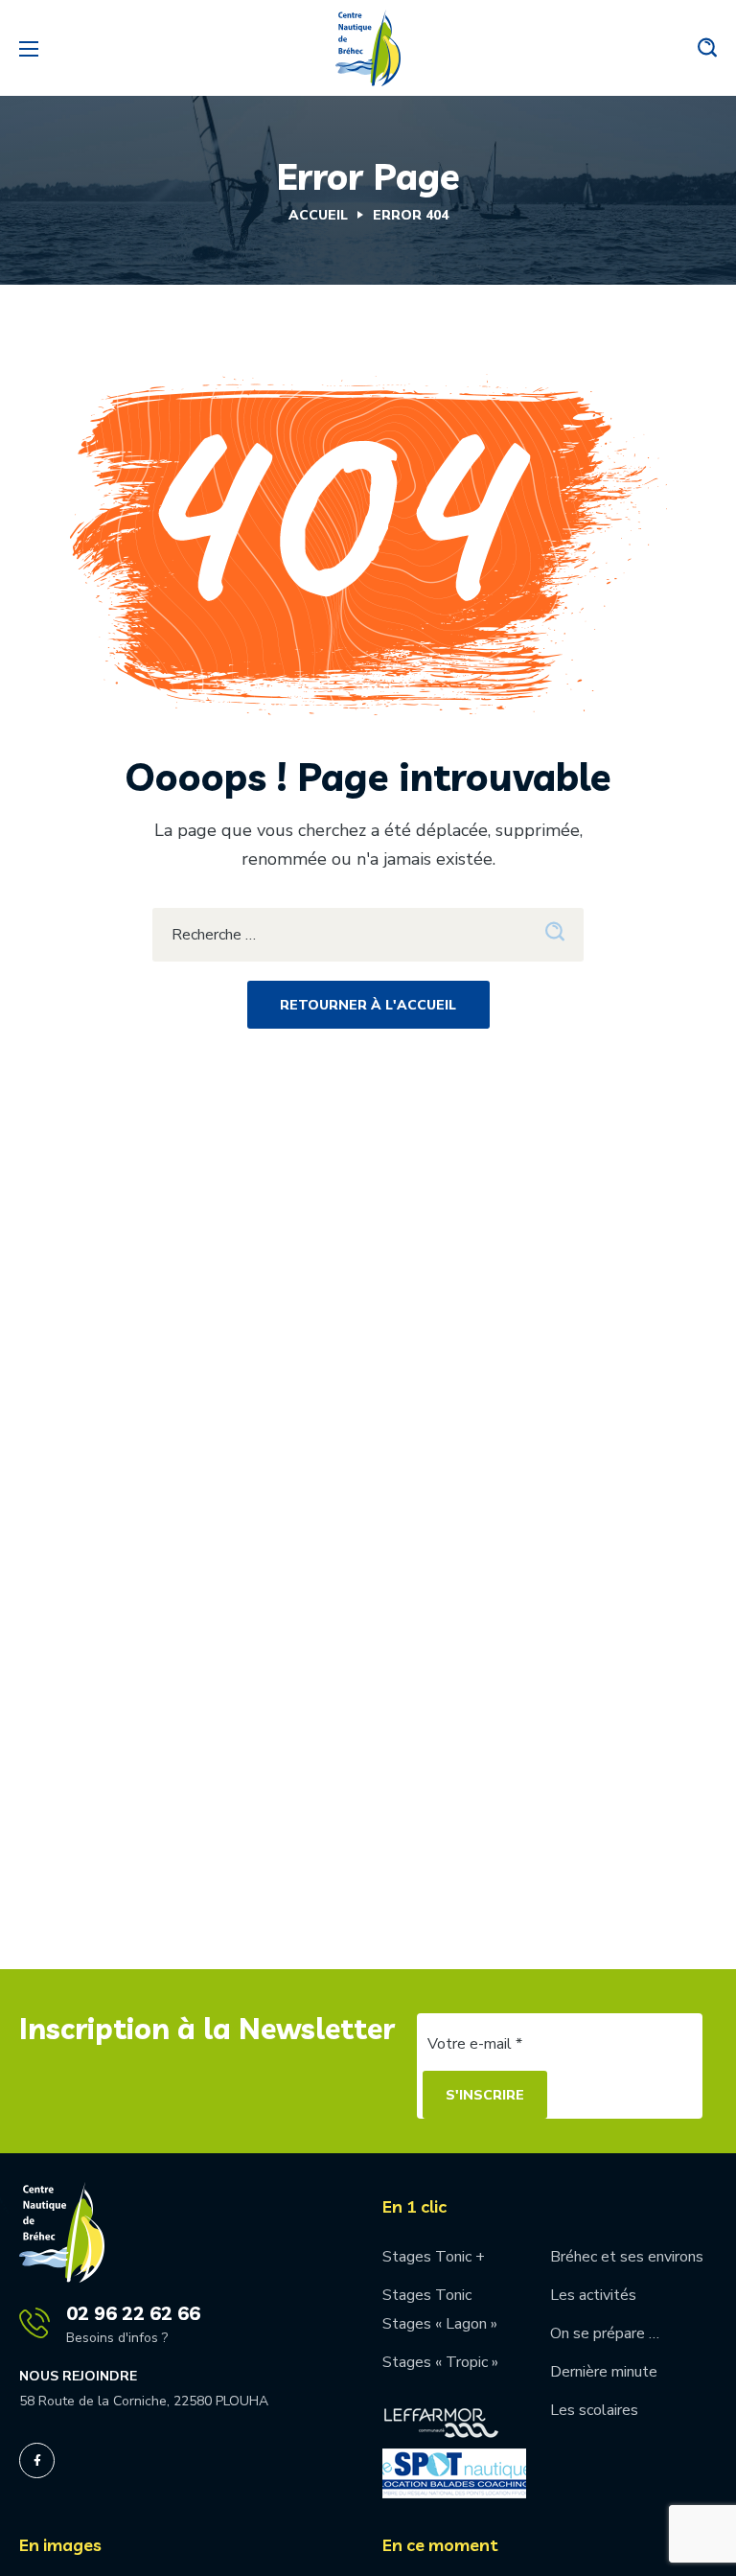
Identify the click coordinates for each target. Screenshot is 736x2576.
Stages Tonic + (434, 2257)
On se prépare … (605, 2333)
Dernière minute (604, 2372)
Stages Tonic (427, 2295)
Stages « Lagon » (440, 2324)
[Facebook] (37, 2460)
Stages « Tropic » (440, 2362)
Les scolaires (594, 2410)
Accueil (318, 215)
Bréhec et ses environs (627, 2257)
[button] (707, 48)
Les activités (593, 2295)
